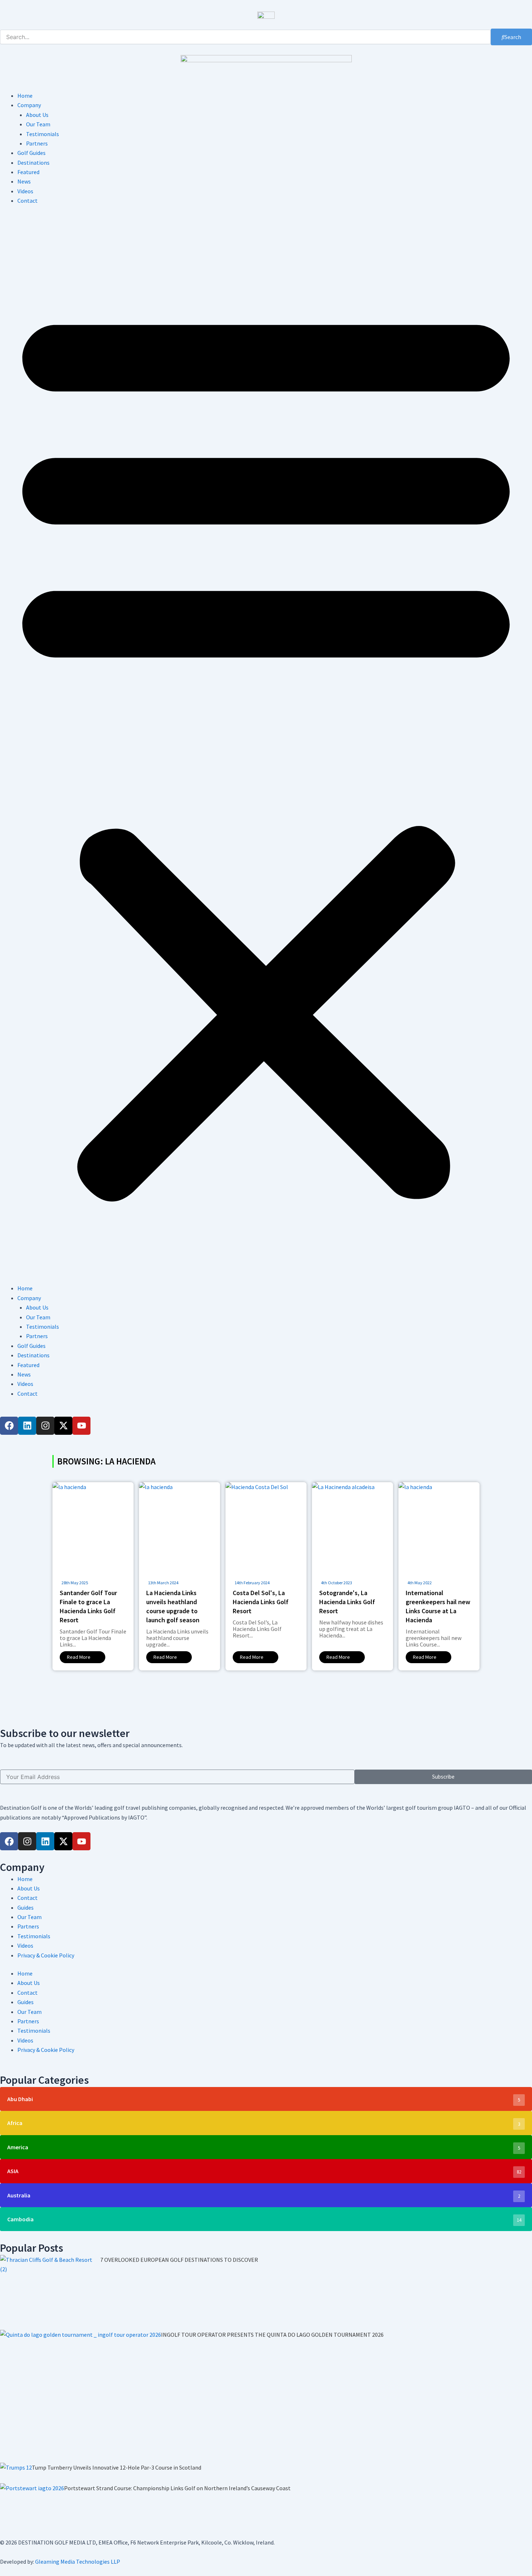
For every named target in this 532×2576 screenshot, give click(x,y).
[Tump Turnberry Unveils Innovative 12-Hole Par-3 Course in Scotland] (16, 2473)
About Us (37, 115)
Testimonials (43, 134)
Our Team (38, 124)
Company (29, 105)
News (24, 181)
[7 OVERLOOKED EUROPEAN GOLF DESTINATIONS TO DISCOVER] (50, 2292)
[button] (266, 749)
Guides (26, 1907)
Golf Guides (31, 153)
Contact (28, 201)
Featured (28, 172)
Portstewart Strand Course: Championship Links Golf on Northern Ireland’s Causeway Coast (177, 2488)
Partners (37, 143)
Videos (25, 191)
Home (25, 96)
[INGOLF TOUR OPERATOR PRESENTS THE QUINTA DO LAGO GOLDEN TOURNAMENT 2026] (81, 2396)
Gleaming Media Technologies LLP (78, 2562)
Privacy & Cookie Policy (46, 1955)
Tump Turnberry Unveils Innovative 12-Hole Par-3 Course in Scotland (117, 2467)
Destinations (33, 163)
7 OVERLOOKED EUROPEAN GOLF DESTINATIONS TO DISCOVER (179, 2260)
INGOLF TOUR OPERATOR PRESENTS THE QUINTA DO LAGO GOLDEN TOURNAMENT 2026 (272, 2335)
